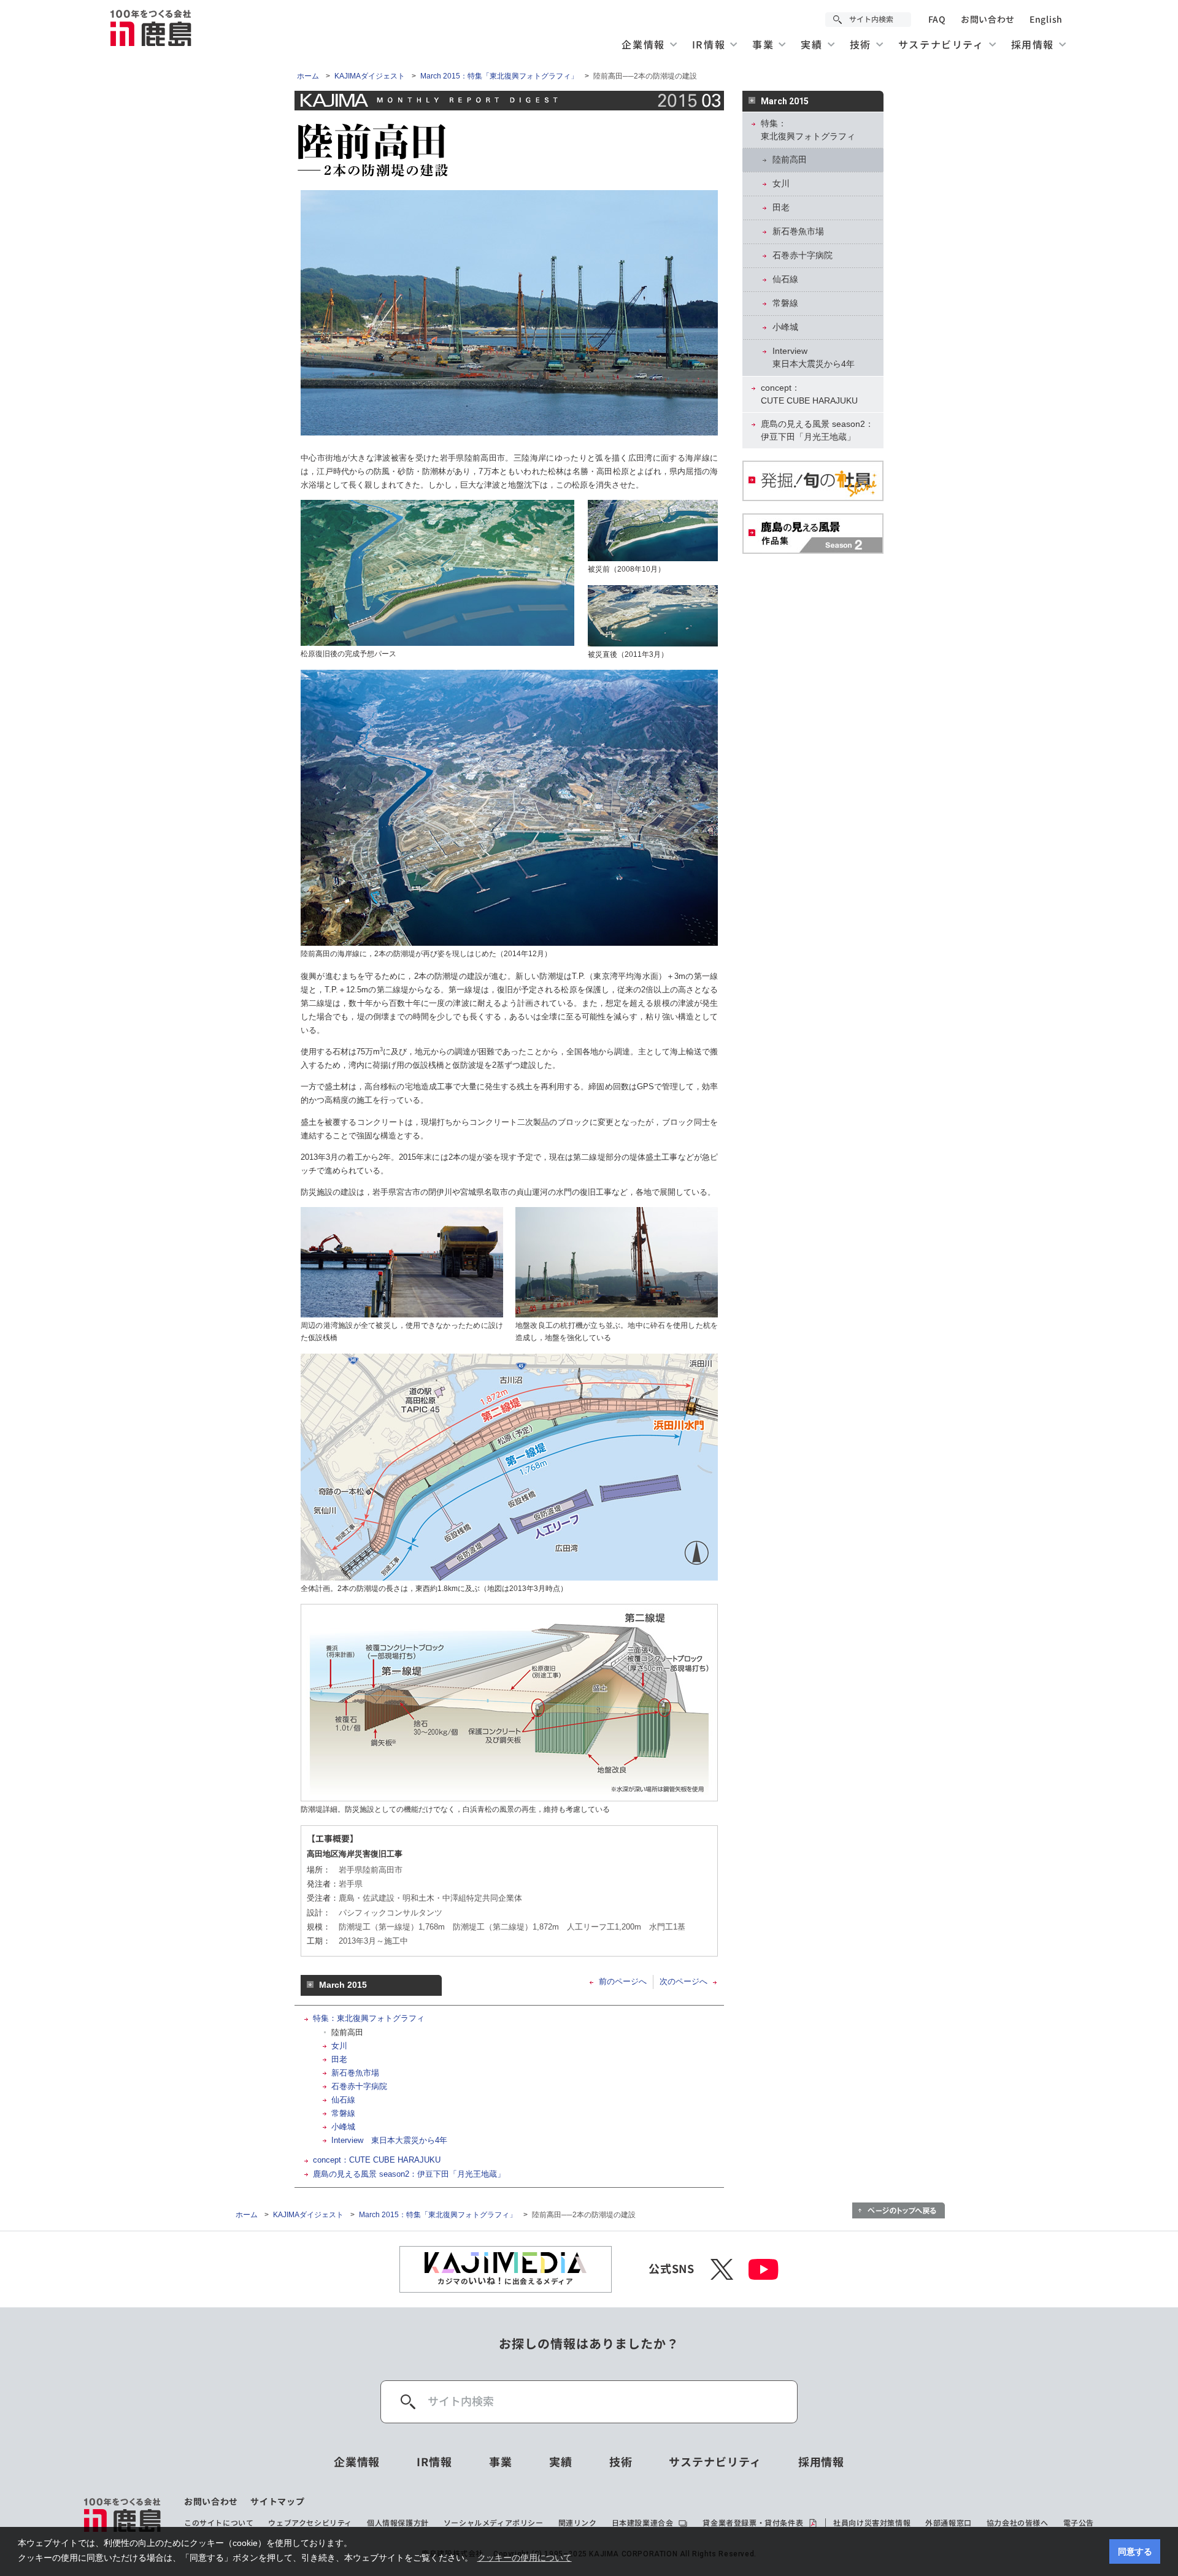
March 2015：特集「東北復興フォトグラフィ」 (499, 76)
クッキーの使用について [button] (525, 2558)
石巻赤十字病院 (359, 2086)
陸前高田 (347, 2032)
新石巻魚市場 (355, 2073)
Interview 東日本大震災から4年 (389, 2140)
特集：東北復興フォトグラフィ (369, 2018)
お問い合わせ (988, 20)
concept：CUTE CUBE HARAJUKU (377, 2160)
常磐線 (343, 2113)
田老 (339, 2059)
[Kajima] (152, 28)
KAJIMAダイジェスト (370, 76)
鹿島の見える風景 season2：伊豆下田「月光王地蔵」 (409, 2174)
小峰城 (343, 2127)
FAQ (937, 20)
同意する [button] (1135, 2551)
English (1046, 20)
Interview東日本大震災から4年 (814, 357)
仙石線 (343, 2100)
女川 (339, 2046)
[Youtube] (764, 2269)
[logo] (123, 2515)
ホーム (308, 76)
